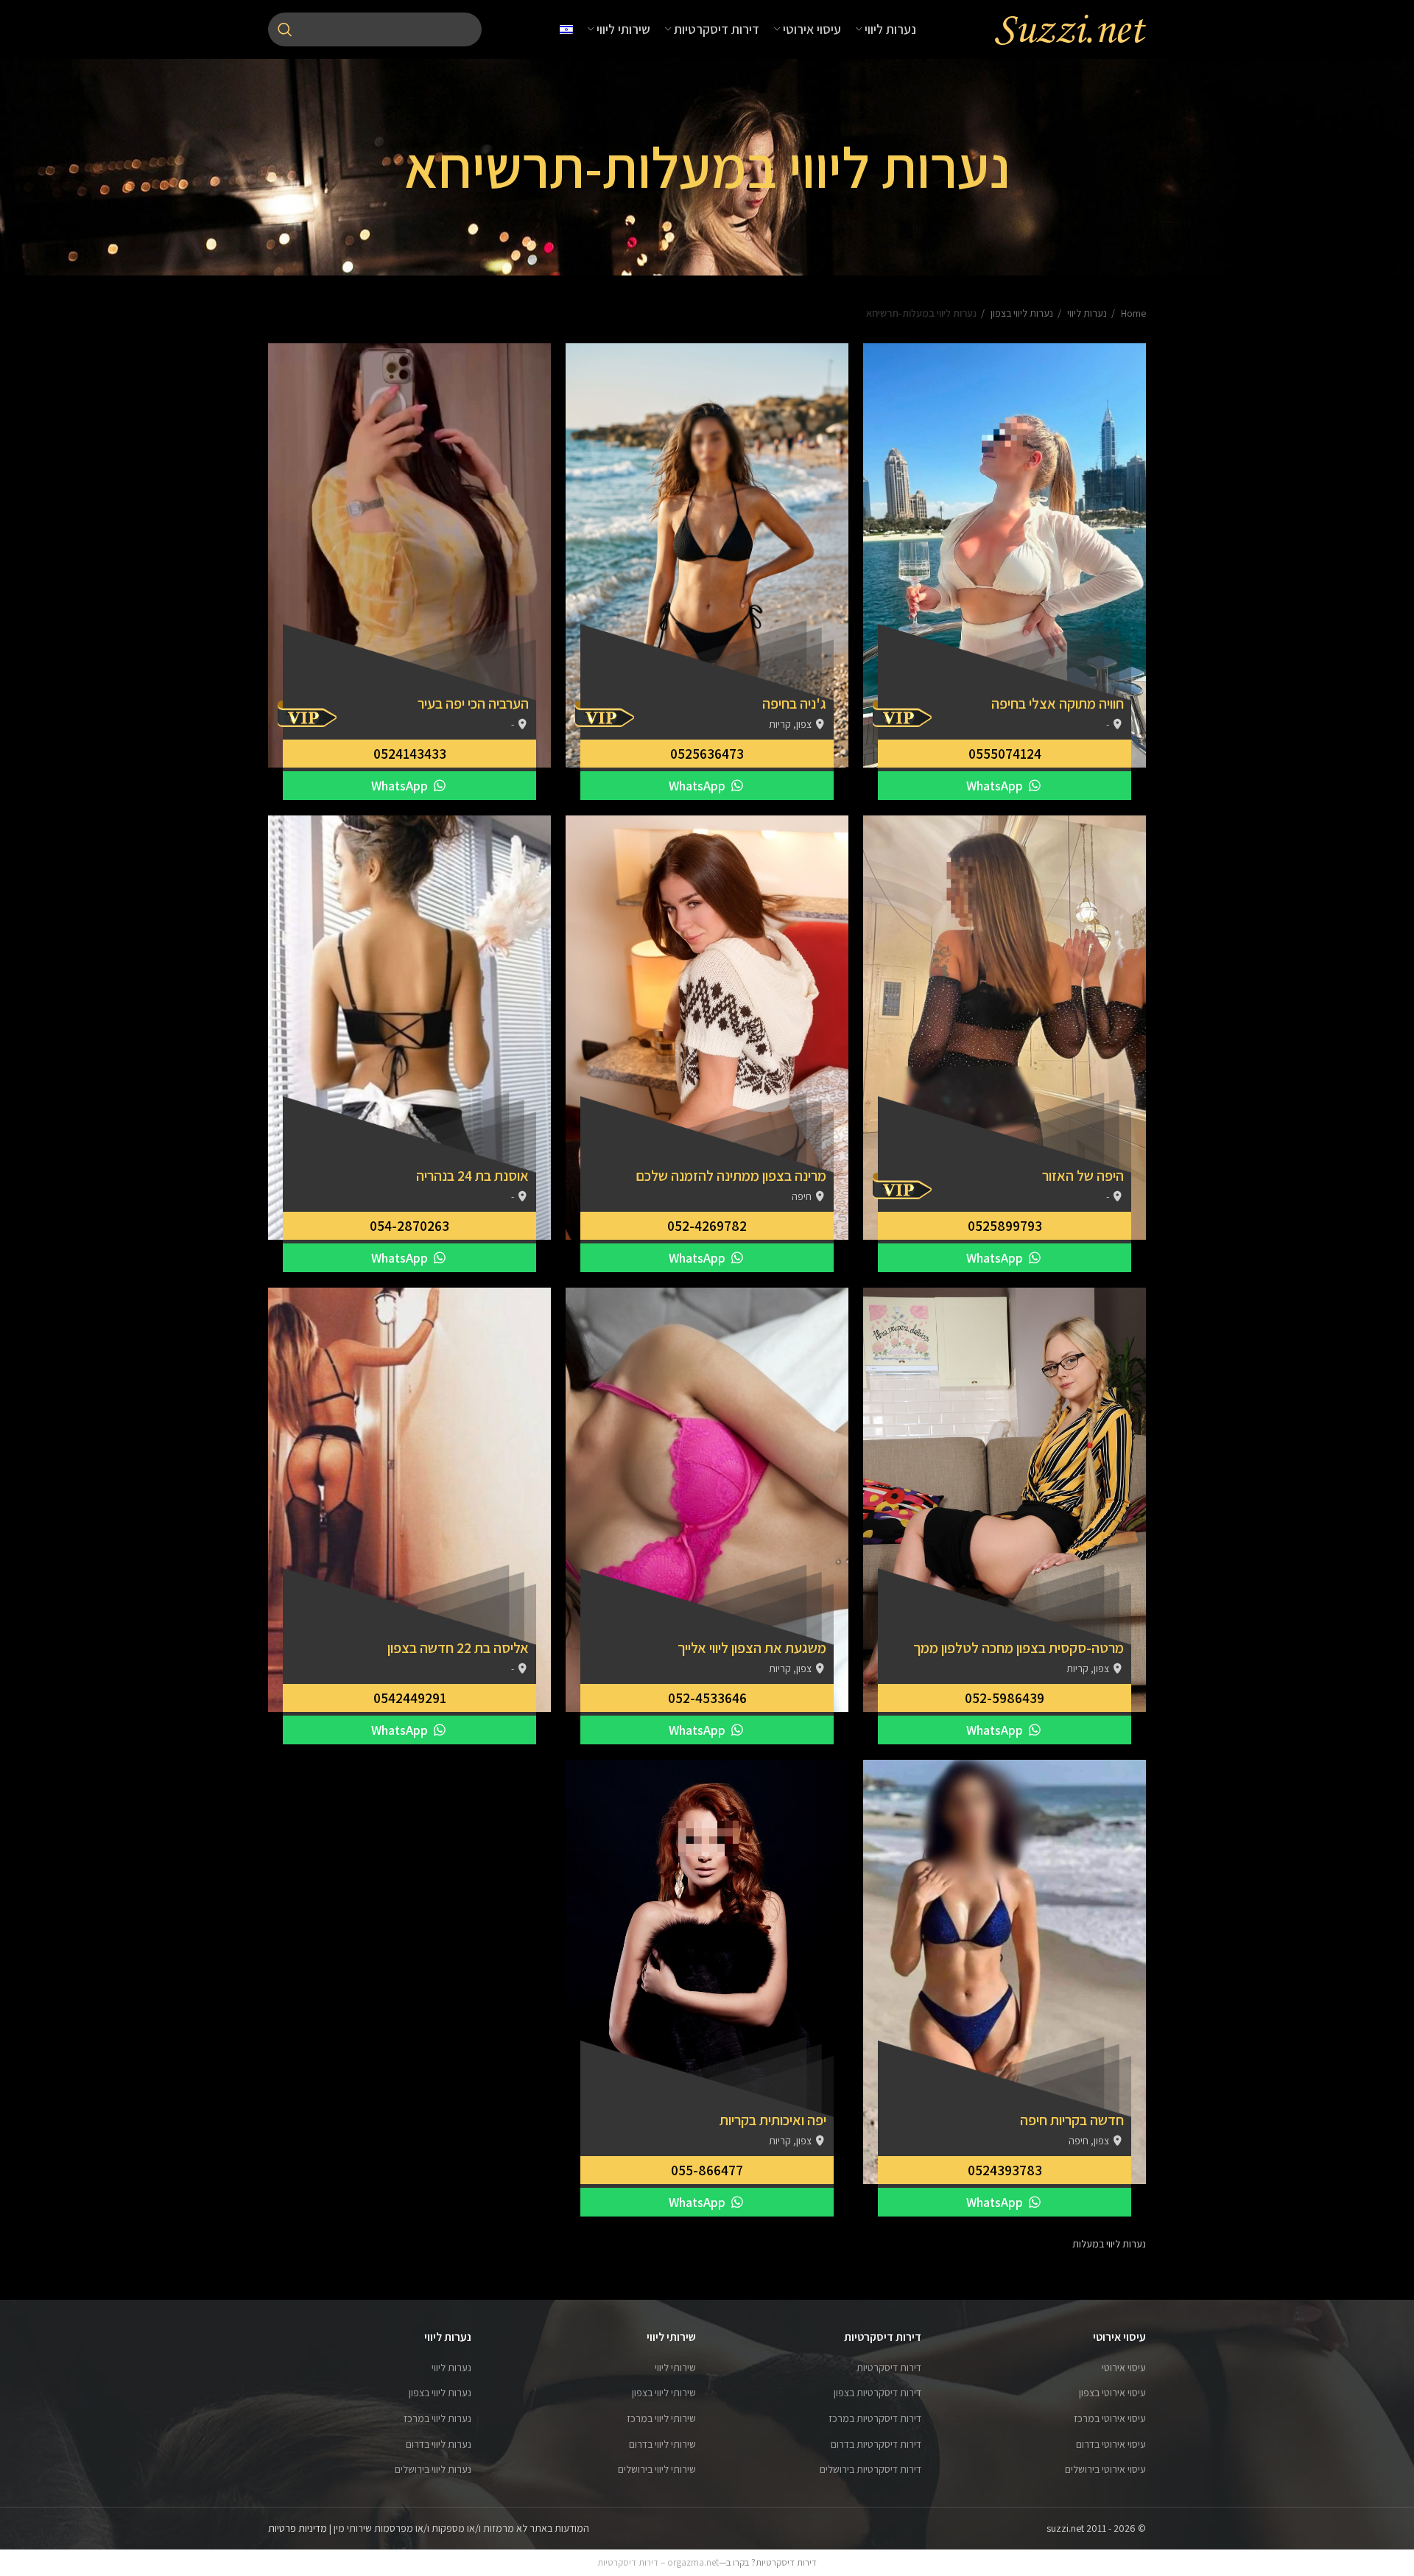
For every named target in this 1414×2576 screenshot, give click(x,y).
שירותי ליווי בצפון (664, 2393)
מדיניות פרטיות (298, 2528)
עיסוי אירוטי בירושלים (1105, 2469)
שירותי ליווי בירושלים (657, 2469)
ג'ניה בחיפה (794, 703)
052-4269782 (707, 1226)
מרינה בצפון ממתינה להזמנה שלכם (731, 1176)
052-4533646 (707, 1698)
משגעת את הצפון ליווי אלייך (752, 1648)
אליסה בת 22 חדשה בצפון (458, 1648)
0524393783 (1005, 2170)
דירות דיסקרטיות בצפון (877, 2393)
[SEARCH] (285, 29)
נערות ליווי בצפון (1021, 313)
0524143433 (410, 754)
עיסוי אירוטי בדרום (1111, 2444)
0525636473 (707, 754)
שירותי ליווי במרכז (661, 2418)
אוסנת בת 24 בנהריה (472, 1176)
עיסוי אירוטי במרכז (1110, 2418)
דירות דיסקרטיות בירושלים (870, 2469)
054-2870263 (409, 1226)
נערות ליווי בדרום (439, 2444)
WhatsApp (996, 786)
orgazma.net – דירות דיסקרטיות (658, 2562)
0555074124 (1005, 754)
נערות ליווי (1086, 313)
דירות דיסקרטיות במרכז (875, 2418)
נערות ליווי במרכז (437, 2418)
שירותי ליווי (675, 2368)
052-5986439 (1005, 1698)
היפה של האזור (1083, 1176)
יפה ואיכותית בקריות (773, 2120)
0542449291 (410, 1698)
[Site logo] (1070, 29)
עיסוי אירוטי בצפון (1112, 2393)
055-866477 (707, 2170)
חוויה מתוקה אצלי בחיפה (1058, 703)
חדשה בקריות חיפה (1072, 2120)
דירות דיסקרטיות (889, 2368)
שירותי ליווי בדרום (662, 2444)
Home (1132, 313)
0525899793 (1005, 1226)
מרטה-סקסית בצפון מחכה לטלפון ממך (1019, 1648)
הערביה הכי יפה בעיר (473, 703)
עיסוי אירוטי (1124, 2368)
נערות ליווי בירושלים (433, 2469)
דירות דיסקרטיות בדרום (876, 2444)
